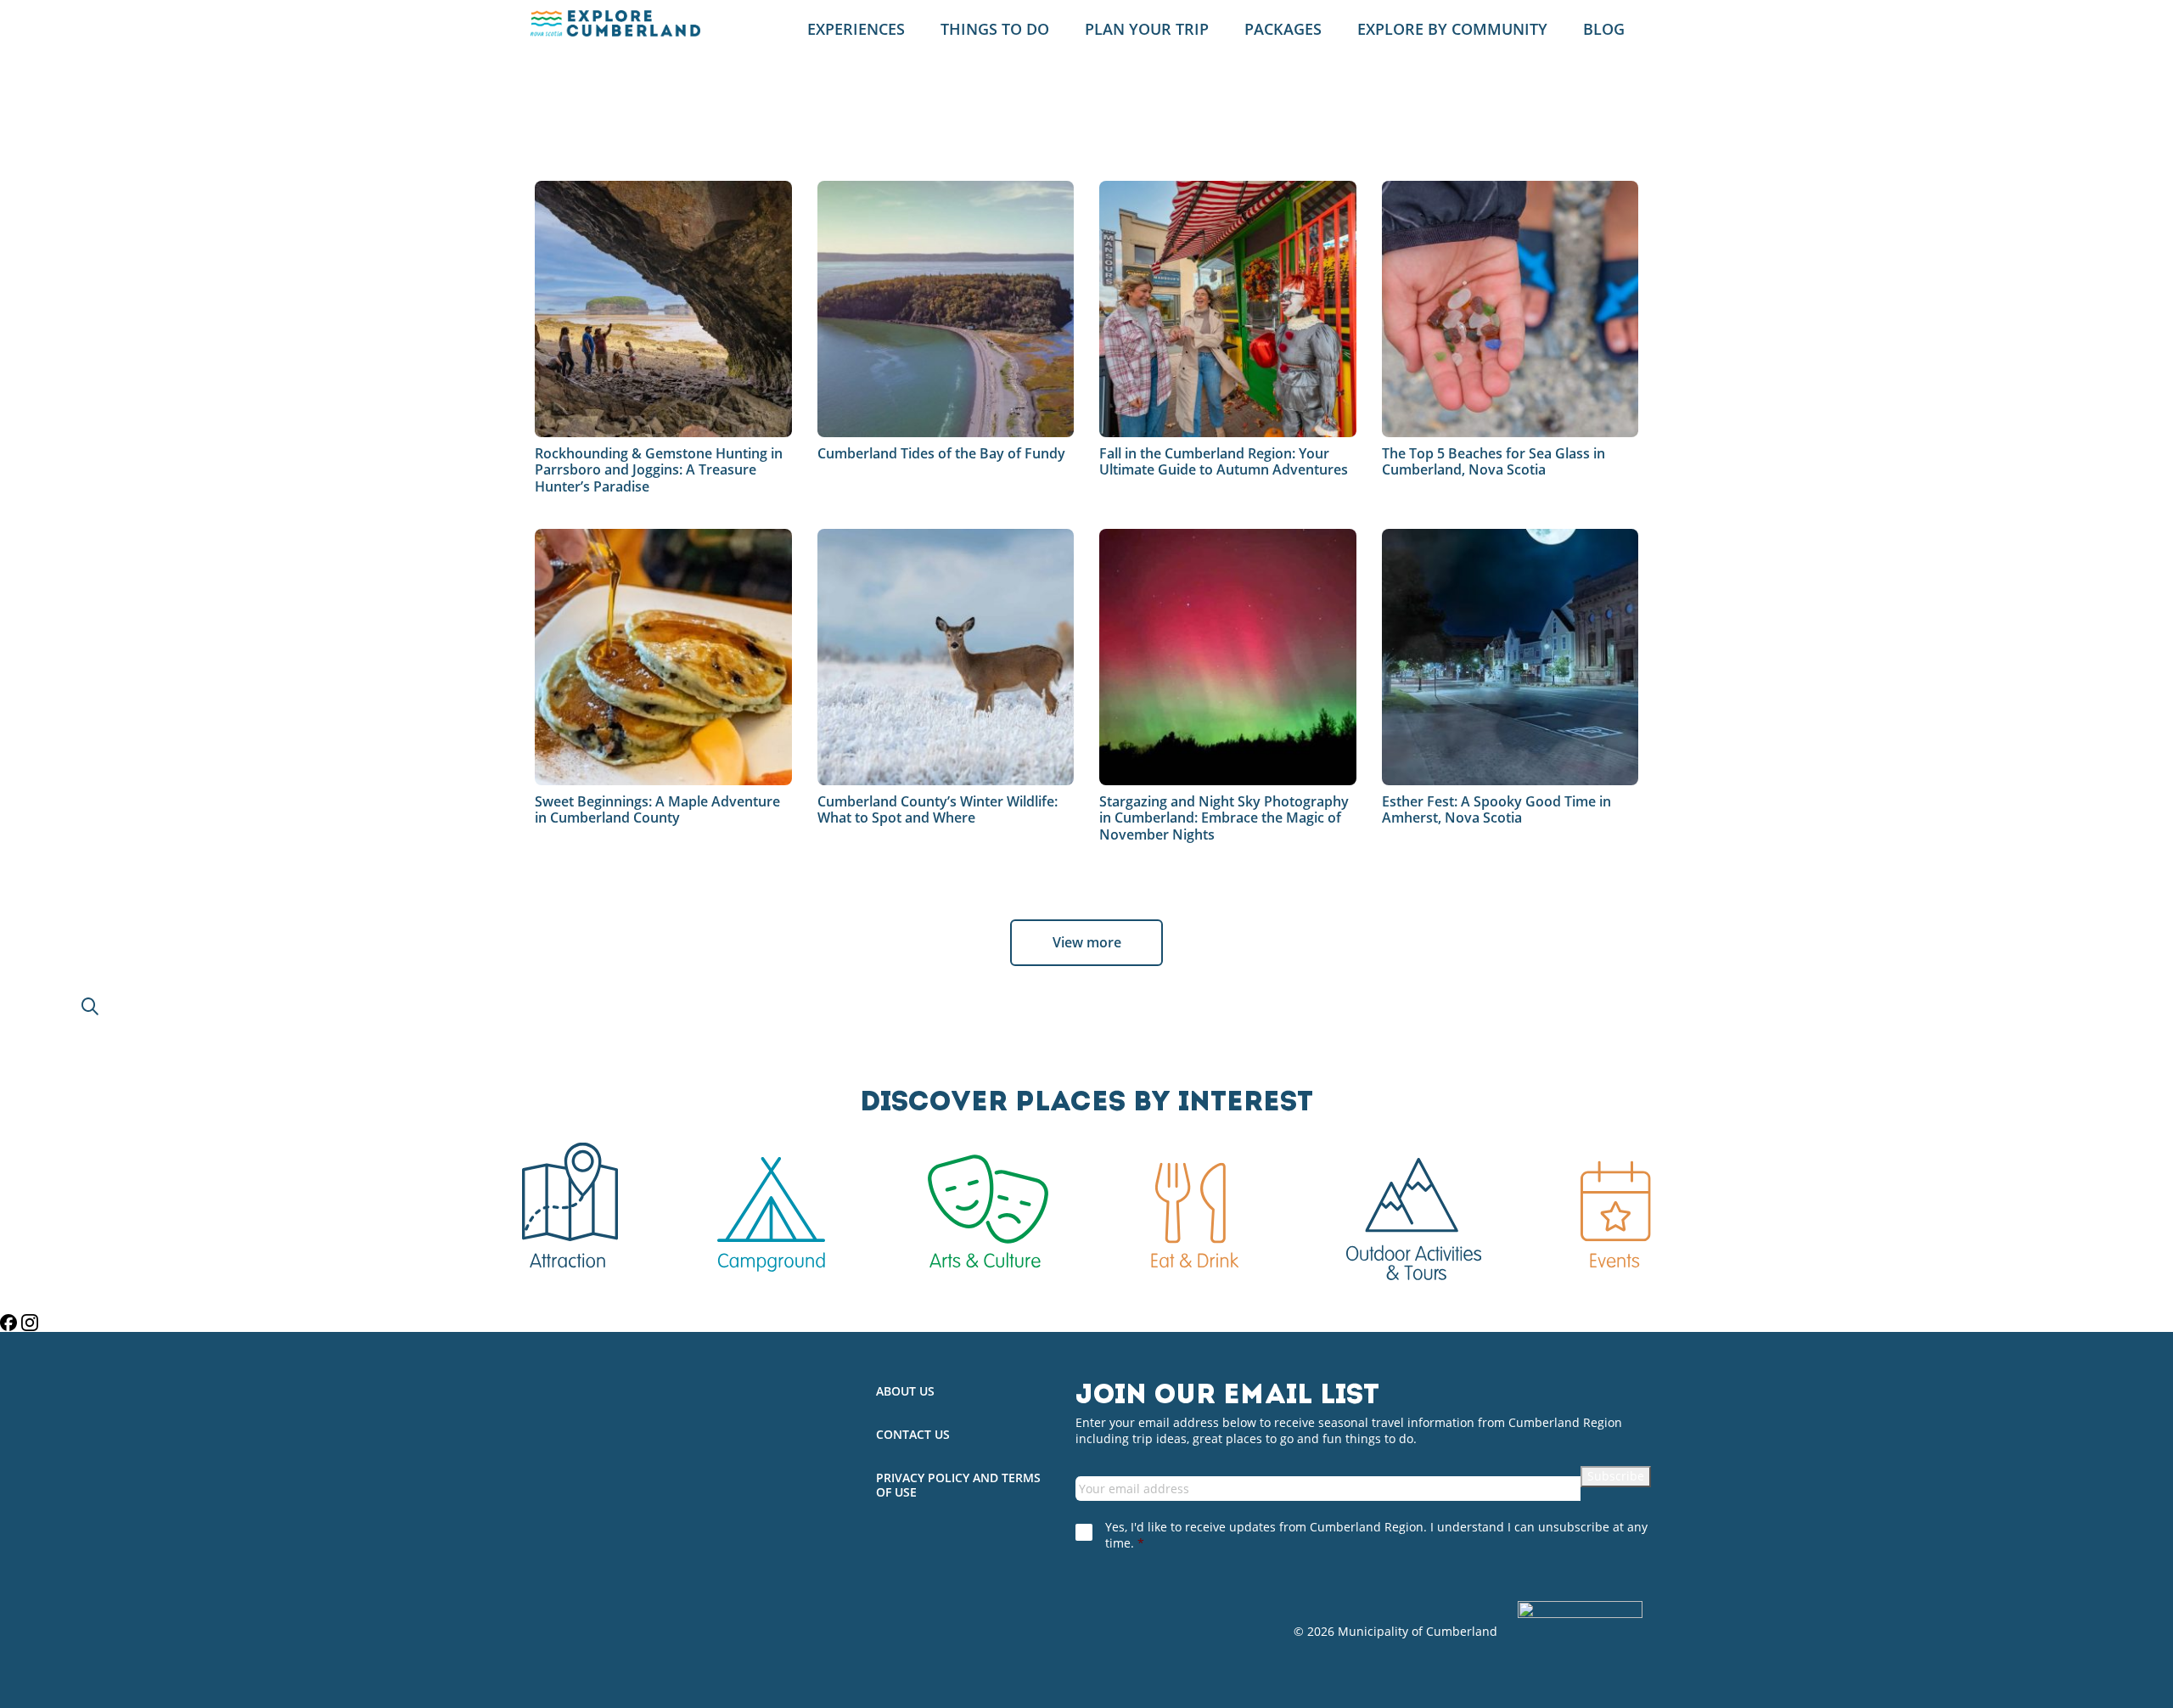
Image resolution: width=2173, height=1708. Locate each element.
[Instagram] (30, 1323)
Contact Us (913, 1435)
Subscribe (1616, 1476)
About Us (905, 1392)
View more (1087, 942)
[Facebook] (11, 1323)
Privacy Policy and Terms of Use (958, 1486)
